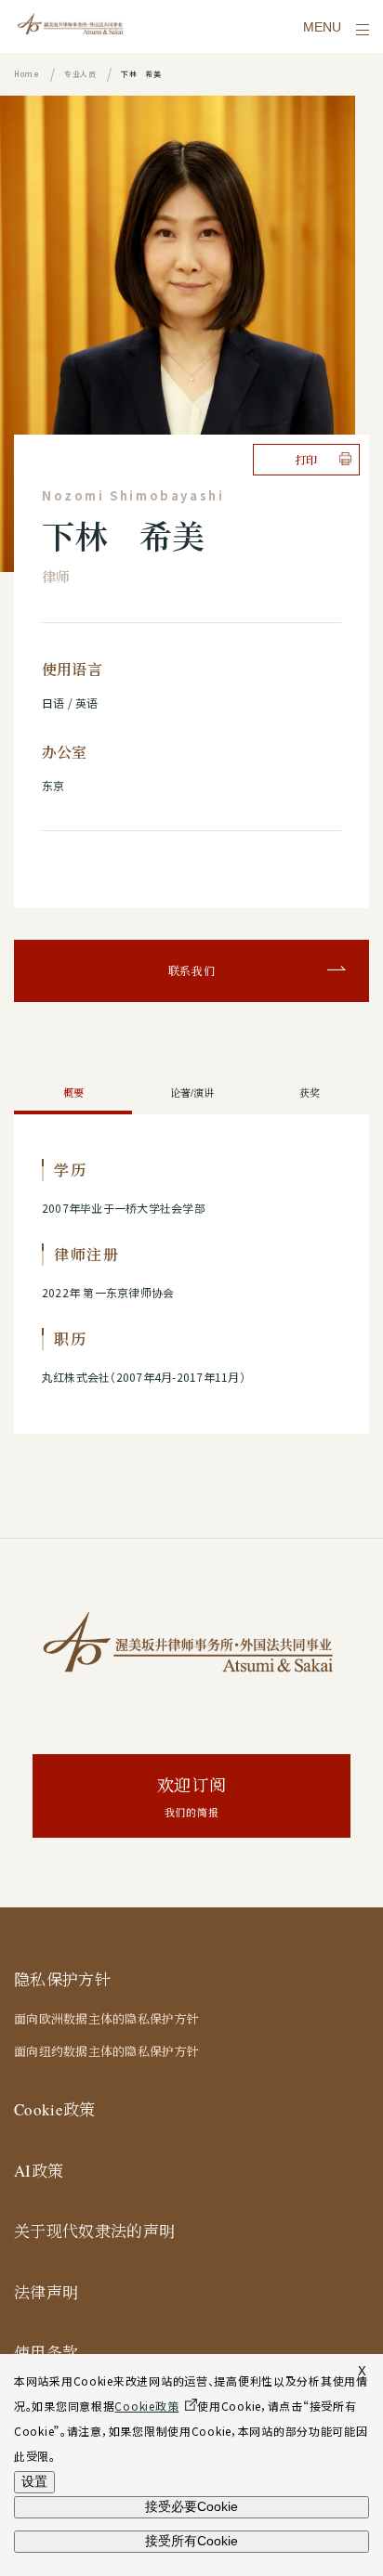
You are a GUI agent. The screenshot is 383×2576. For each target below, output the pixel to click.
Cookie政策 (55, 2109)
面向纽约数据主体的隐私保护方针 (106, 2051)
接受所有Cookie (191, 2541)
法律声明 (46, 2292)
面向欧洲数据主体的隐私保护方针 (106, 2019)
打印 (306, 460)
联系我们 (192, 970)
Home (27, 74)
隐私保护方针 (62, 1979)
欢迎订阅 (192, 1796)
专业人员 (80, 74)
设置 (34, 2481)
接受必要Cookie (191, 2506)
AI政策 (39, 2171)
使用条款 (46, 2353)
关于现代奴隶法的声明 (94, 2231)
